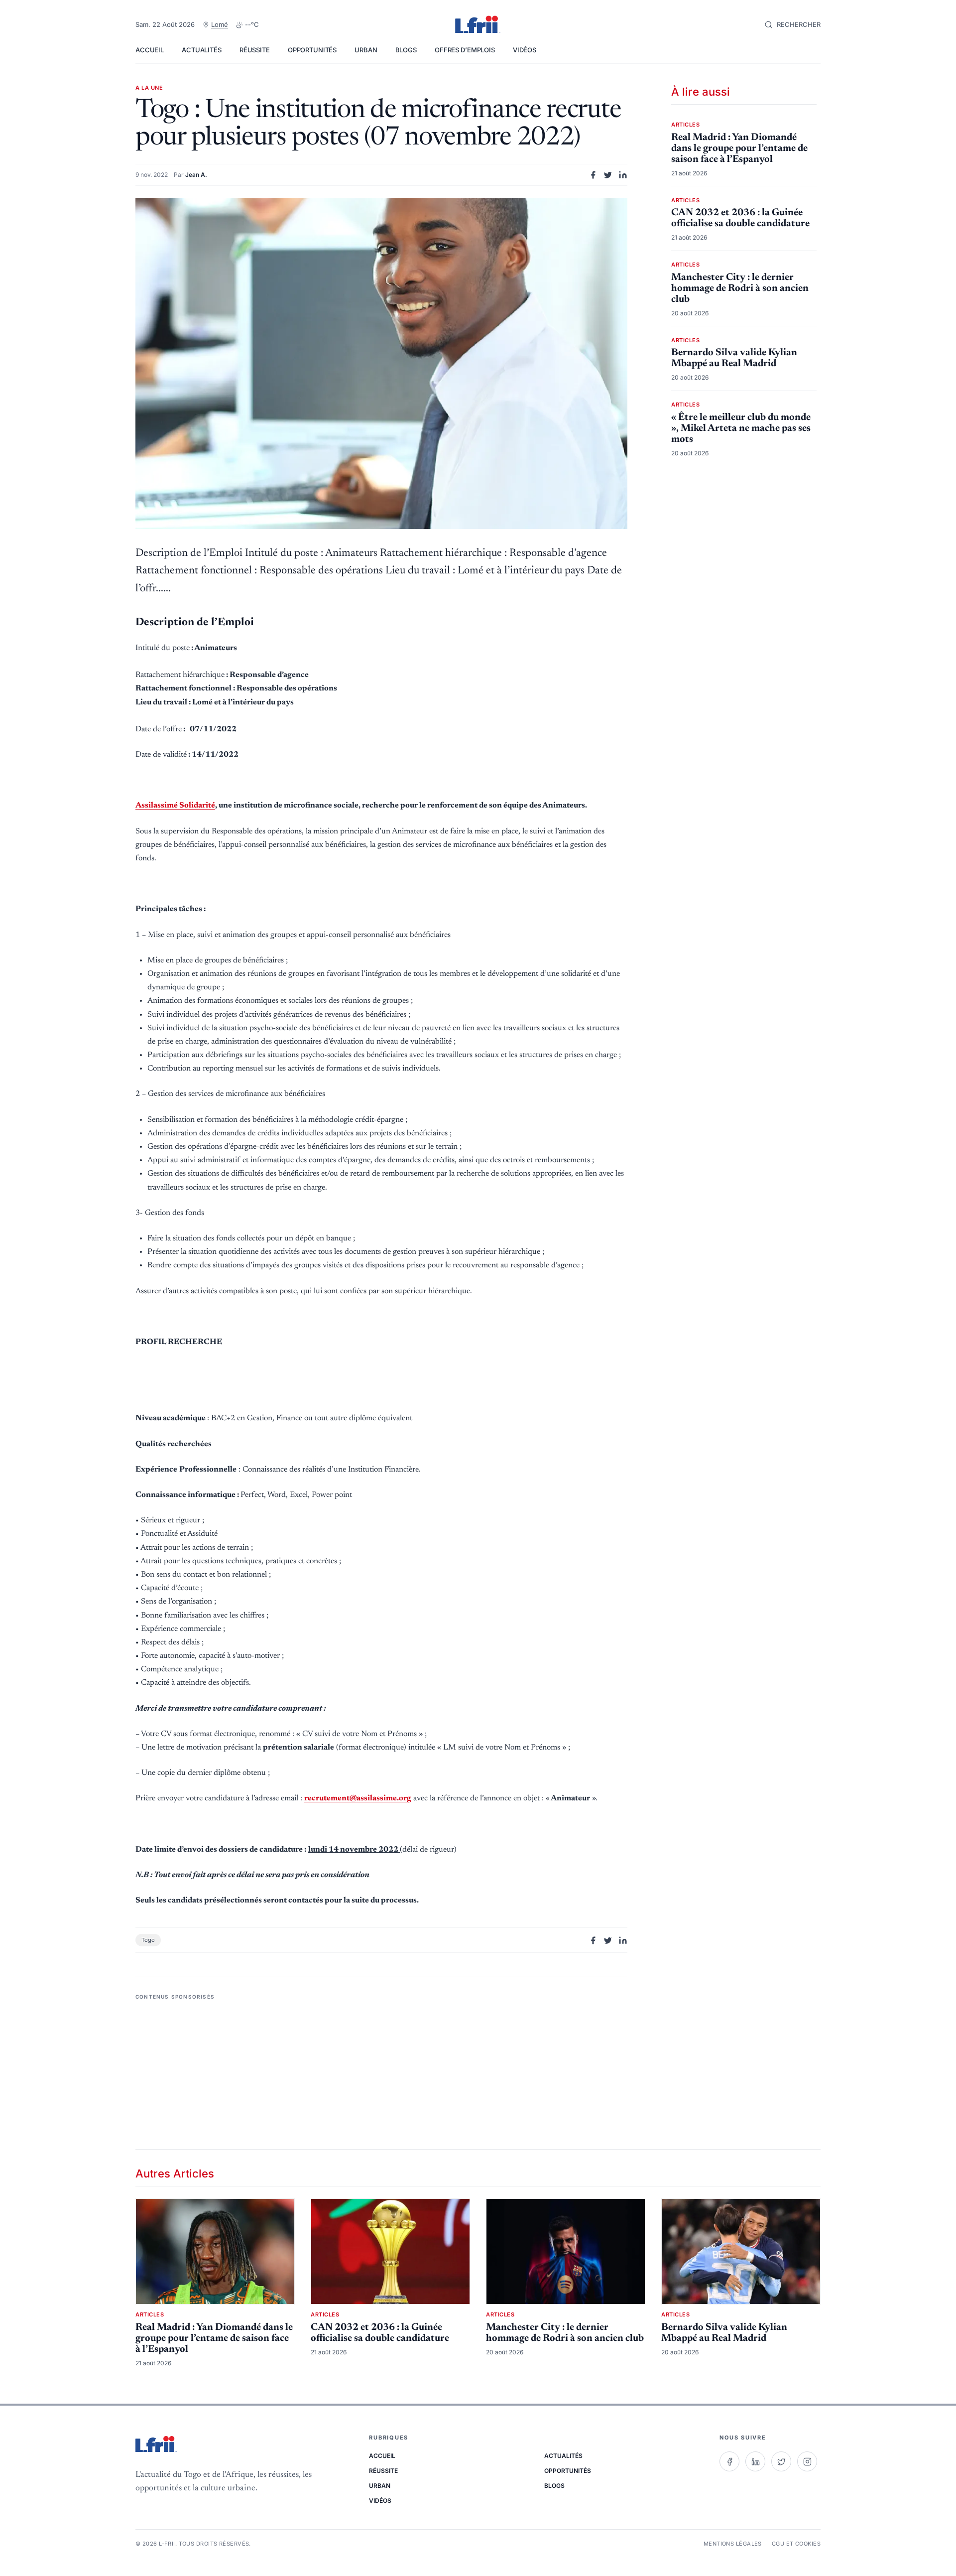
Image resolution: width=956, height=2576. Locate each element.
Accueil (150, 50)
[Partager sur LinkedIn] (623, 175)
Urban (366, 50)
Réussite (255, 50)
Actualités (202, 50)
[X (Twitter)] (781, 2461)
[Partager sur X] (608, 175)
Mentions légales (733, 2544)
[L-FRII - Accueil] (478, 25)
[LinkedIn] (755, 2461)
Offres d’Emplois (465, 50)
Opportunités (312, 50)
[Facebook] (729, 2461)
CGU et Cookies (796, 2544)
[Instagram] (807, 2461)
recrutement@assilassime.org (358, 1798)
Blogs (406, 50)
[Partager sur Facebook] (593, 175)
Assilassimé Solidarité (175, 806)
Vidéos (525, 50)
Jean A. (196, 175)
